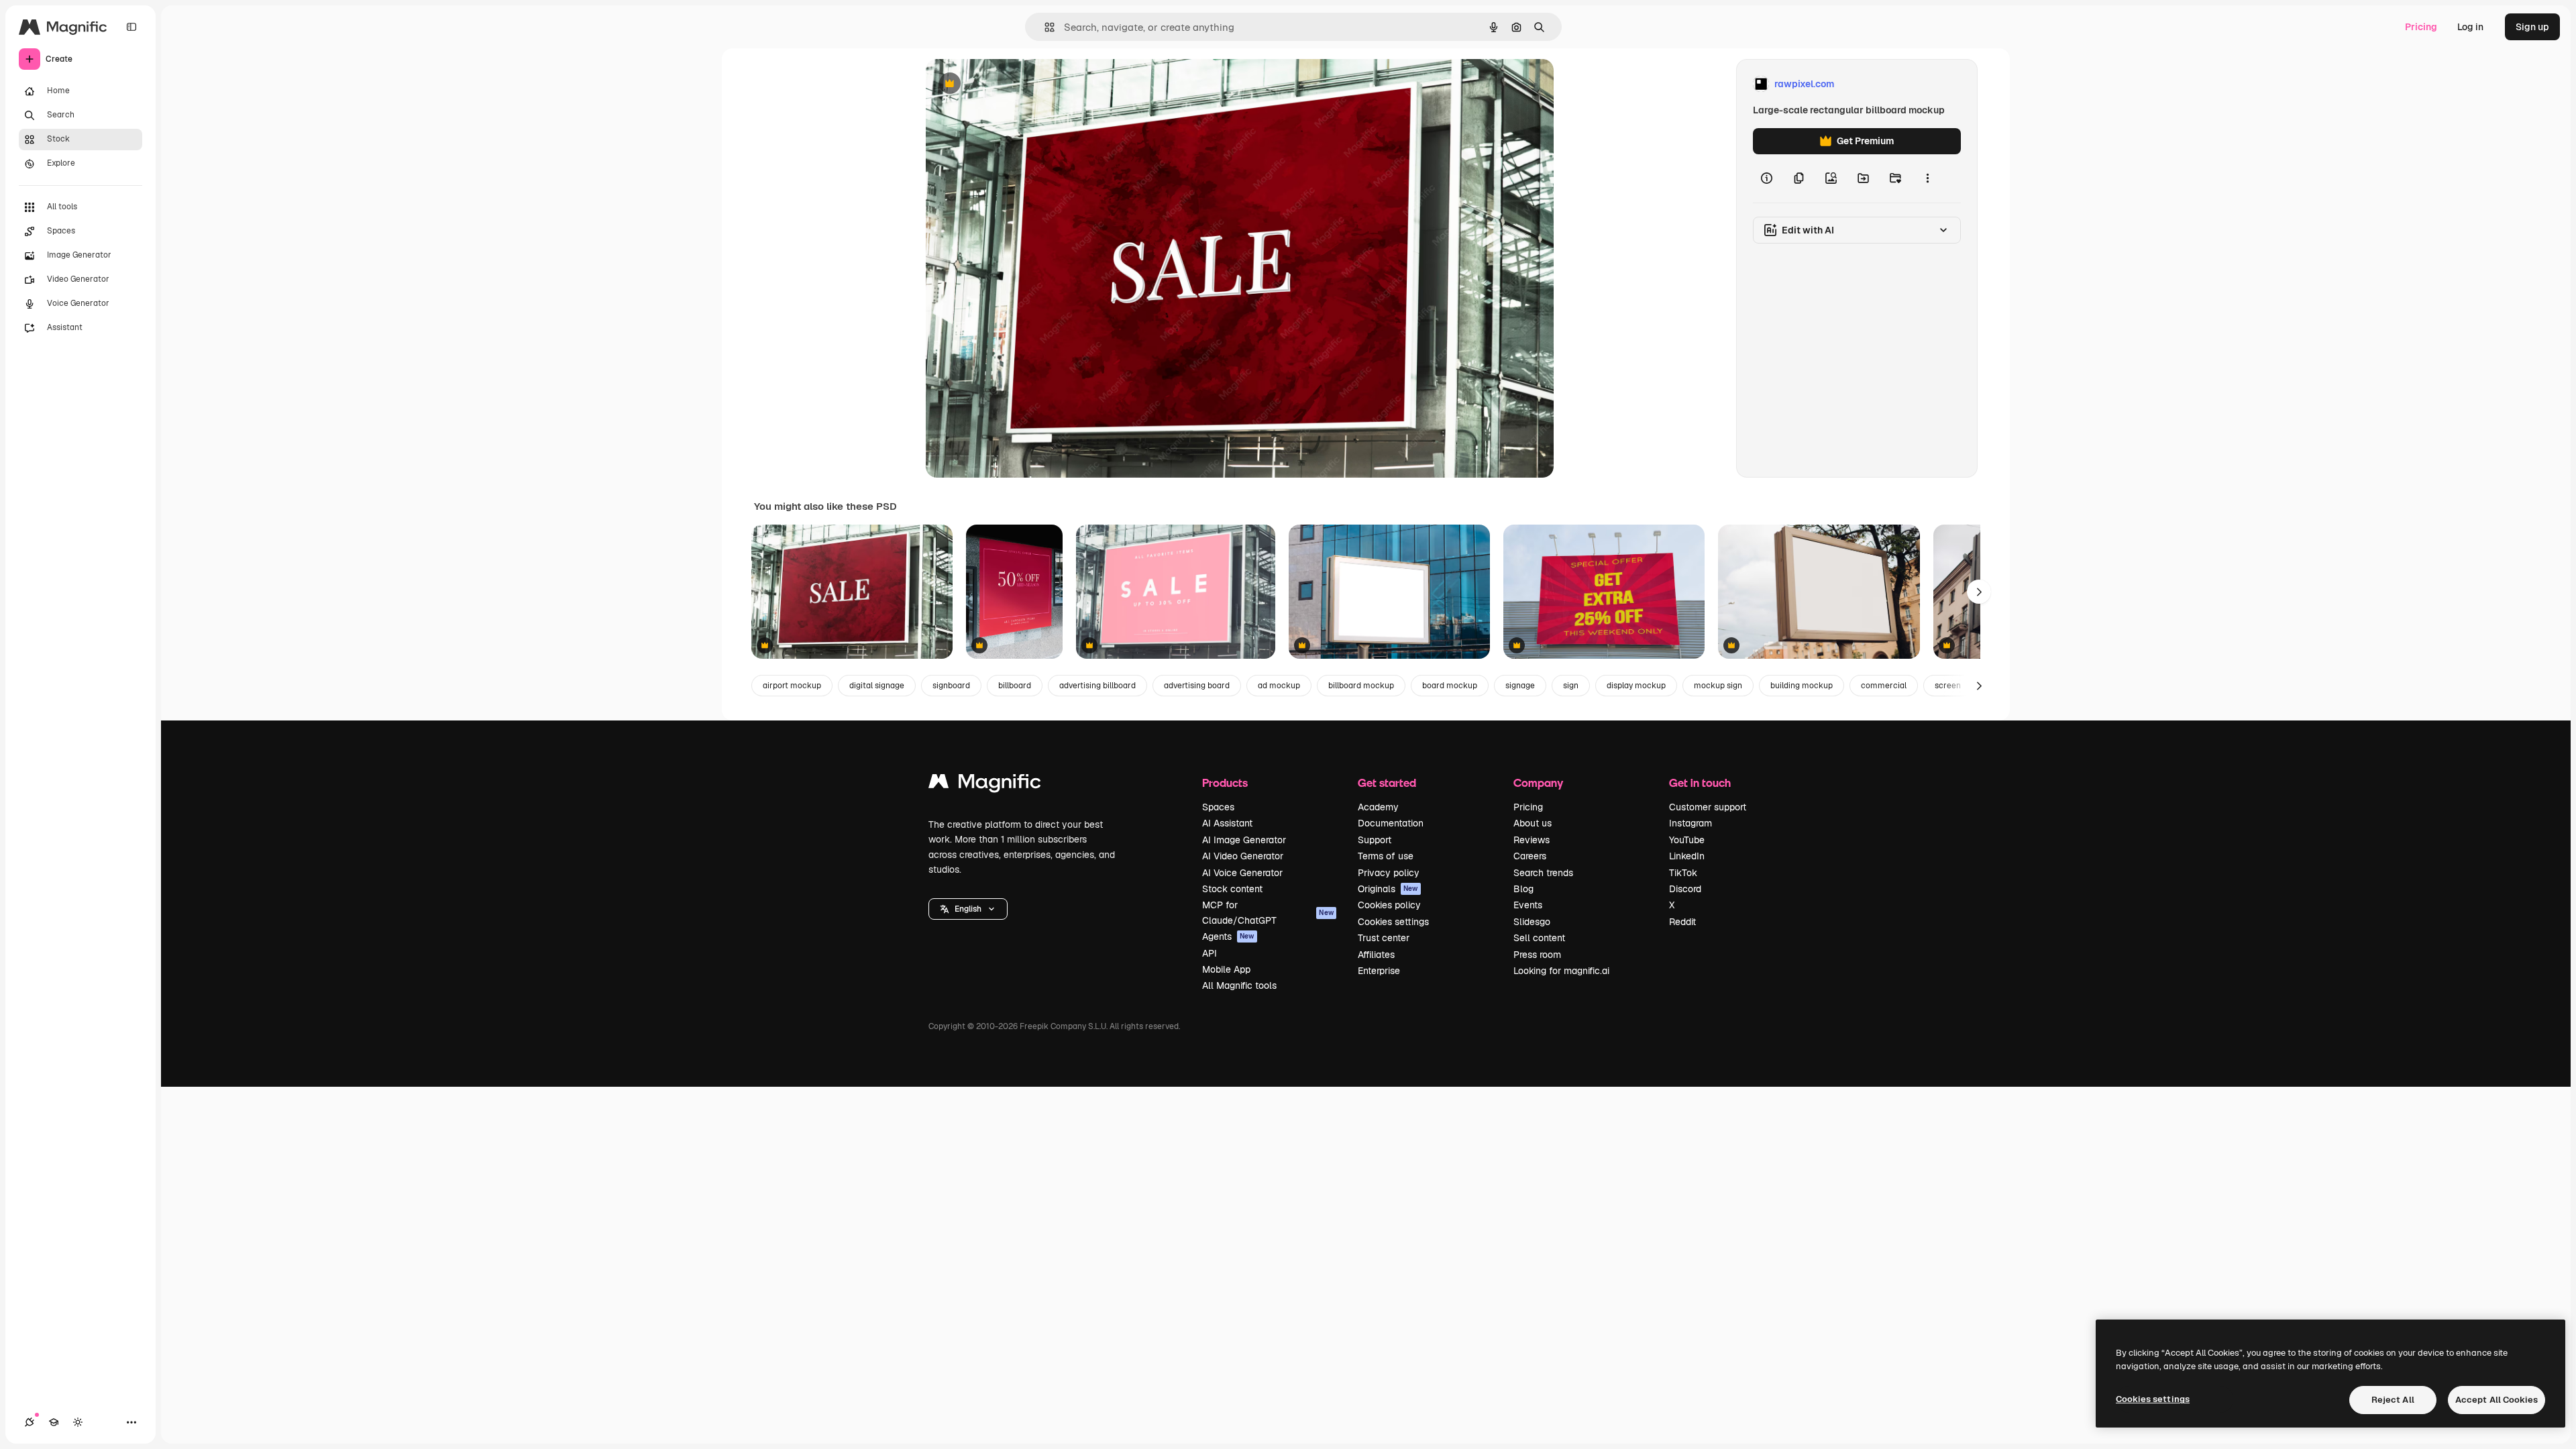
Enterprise (1379, 971)
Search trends (1543, 873)
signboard (951, 686)
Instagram (1690, 823)
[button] (968, 909)
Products (1225, 783)
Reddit (1682, 922)
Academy (1378, 807)
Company (1538, 783)
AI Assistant (1227, 823)
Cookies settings (1393, 922)
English (968, 909)
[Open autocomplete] (1044, 27)
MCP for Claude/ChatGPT (1268, 912)
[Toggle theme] (78, 1422)
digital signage (877, 686)
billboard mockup (1361, 686)
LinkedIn (1687, 856)
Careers (1530, 856)
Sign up (2532, 27)
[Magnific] (985, 785)
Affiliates (1376, 955)
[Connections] (30, 1422)
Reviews (1532, 840)
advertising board (1197, 686)
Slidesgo (1532, 922)
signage (1520, 686)
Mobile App (1226, 969)
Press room (1537, 955)
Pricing (2421, 27)
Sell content (1539, 938)
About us (1533, 823)
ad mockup (1279, 686)
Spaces (1218, 807)
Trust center (1384, 938)
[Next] (1979, 592)
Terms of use (1386, 856)
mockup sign (1718, 686)
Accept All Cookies (2497, 1400)
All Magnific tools (1239, 985)
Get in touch (1700, 783)
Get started (1387, 783)
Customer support (1708, 807)
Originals (1388, 889)
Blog (1523, 889)
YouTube (1687, 840)
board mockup (1450, 686)
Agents (1228, 936)
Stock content (1232, 889)
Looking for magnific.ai (1561, 971)
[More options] (1927, 178)
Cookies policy (1389, 905)
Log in (2470, 27)
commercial (1884, 686)
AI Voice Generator (1242, 873)
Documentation (1391, 823)
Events (1528, 905)
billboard (1015, 686)
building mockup (1802, 686)
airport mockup (792, 686)
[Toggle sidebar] (131, 27)
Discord (1685, 889)
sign (1571, 686)
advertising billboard (1097, 686)
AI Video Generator (1243, 856)
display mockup (1636, 686)
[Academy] (54, 1422)
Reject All (2393, 1400)
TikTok (1683, 873)
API (1210, 953)
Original (1012, 84)
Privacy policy (1389, 873)
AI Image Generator (1244, 840)
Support (1375, 840)
